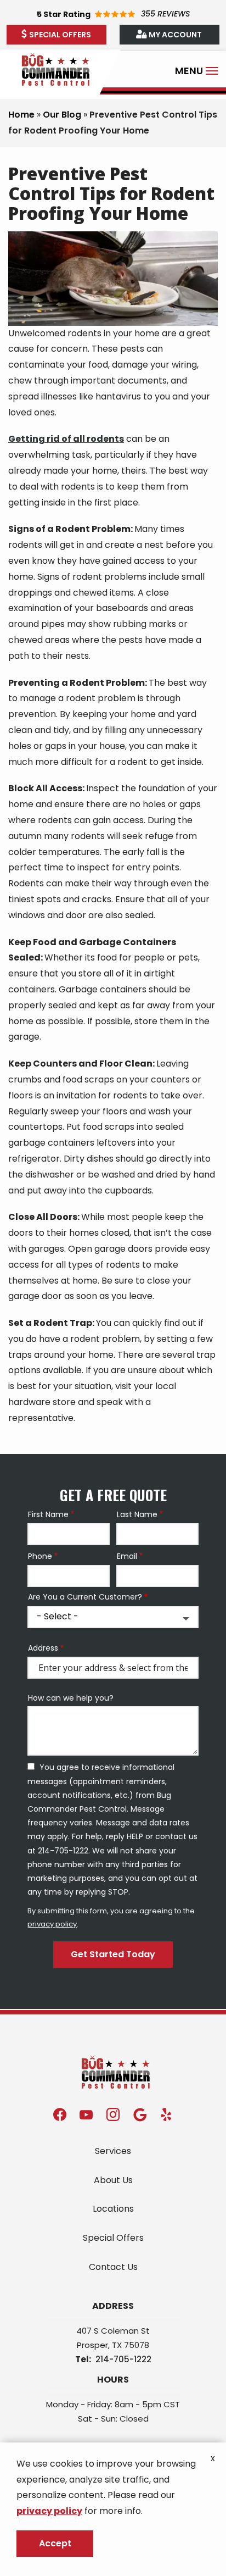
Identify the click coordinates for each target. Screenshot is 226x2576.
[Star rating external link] (113, 14)
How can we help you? (71, 1698)
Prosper (92, 2345)
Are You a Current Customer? (85, 1597)
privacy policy (52, 1924)
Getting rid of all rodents (66, 439)
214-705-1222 (123, 2359)
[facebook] (60, 2114)
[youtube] (86, 2114)
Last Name (137, 1515)
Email (127, 1556)
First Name (48, 1515)
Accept (55, 2543)
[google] (140, 2114)
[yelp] (166, 2114)
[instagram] (113, 2114)
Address (43, 1648)
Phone (40, 1556)
